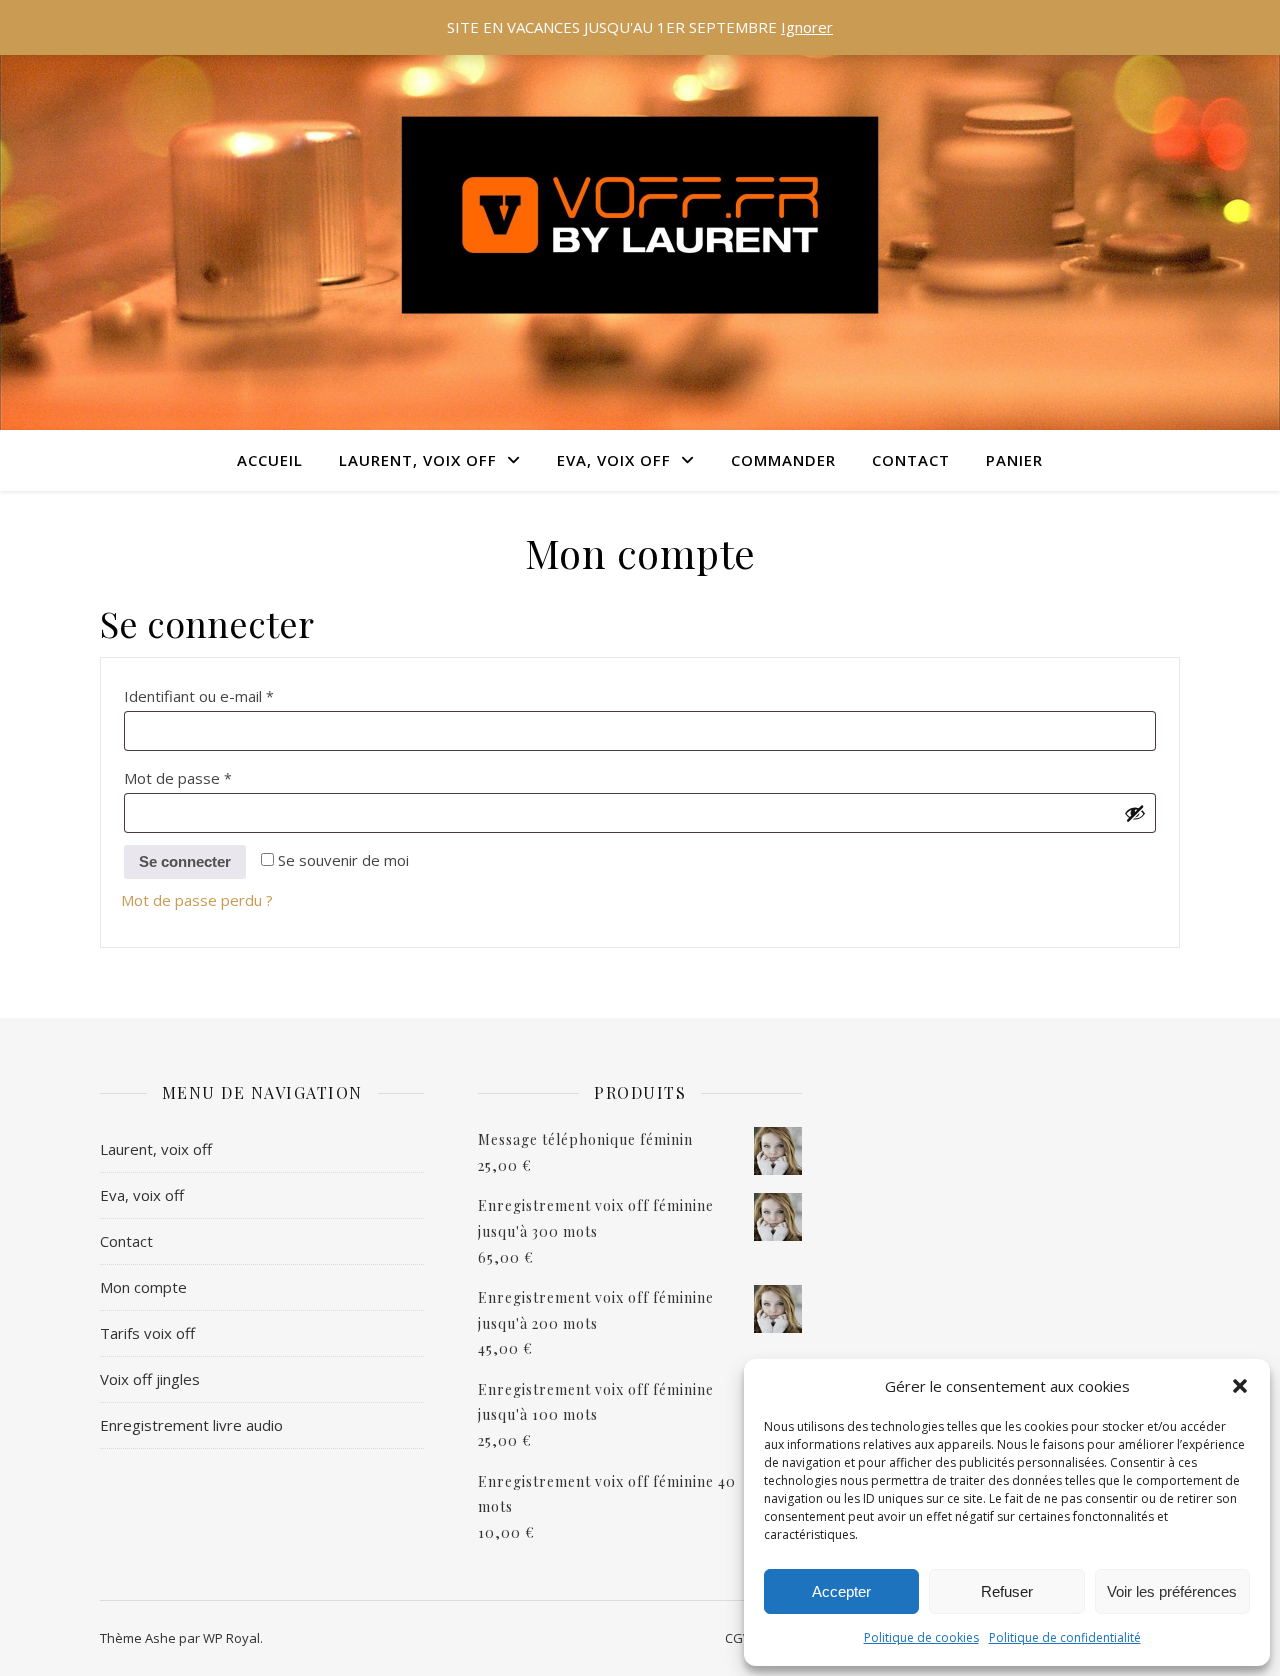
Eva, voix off (142, 1195)
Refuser (1007, 1591)
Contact (911, 460)
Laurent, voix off (156, 1149)
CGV (738, 1638)
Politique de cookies (921, 1637)
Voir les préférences (1172, 1591)
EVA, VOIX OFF (614, 460)
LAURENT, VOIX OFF (418, 460)
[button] (1240, 1386)
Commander (783, 460)
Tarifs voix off (147, 1333)
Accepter (841, 1591)
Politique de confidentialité (1065, 1637)
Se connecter (185, 861)
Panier (1014, 460)
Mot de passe (216, 775)
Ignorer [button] (807, 27)
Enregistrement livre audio (191, 1425)
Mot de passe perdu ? (197, 900)
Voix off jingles (150, 1379)
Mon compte (143, 1287)
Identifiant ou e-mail (237, 693)
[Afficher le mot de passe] (1135, 813)
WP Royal (231, 1638)
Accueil (270, 460)
